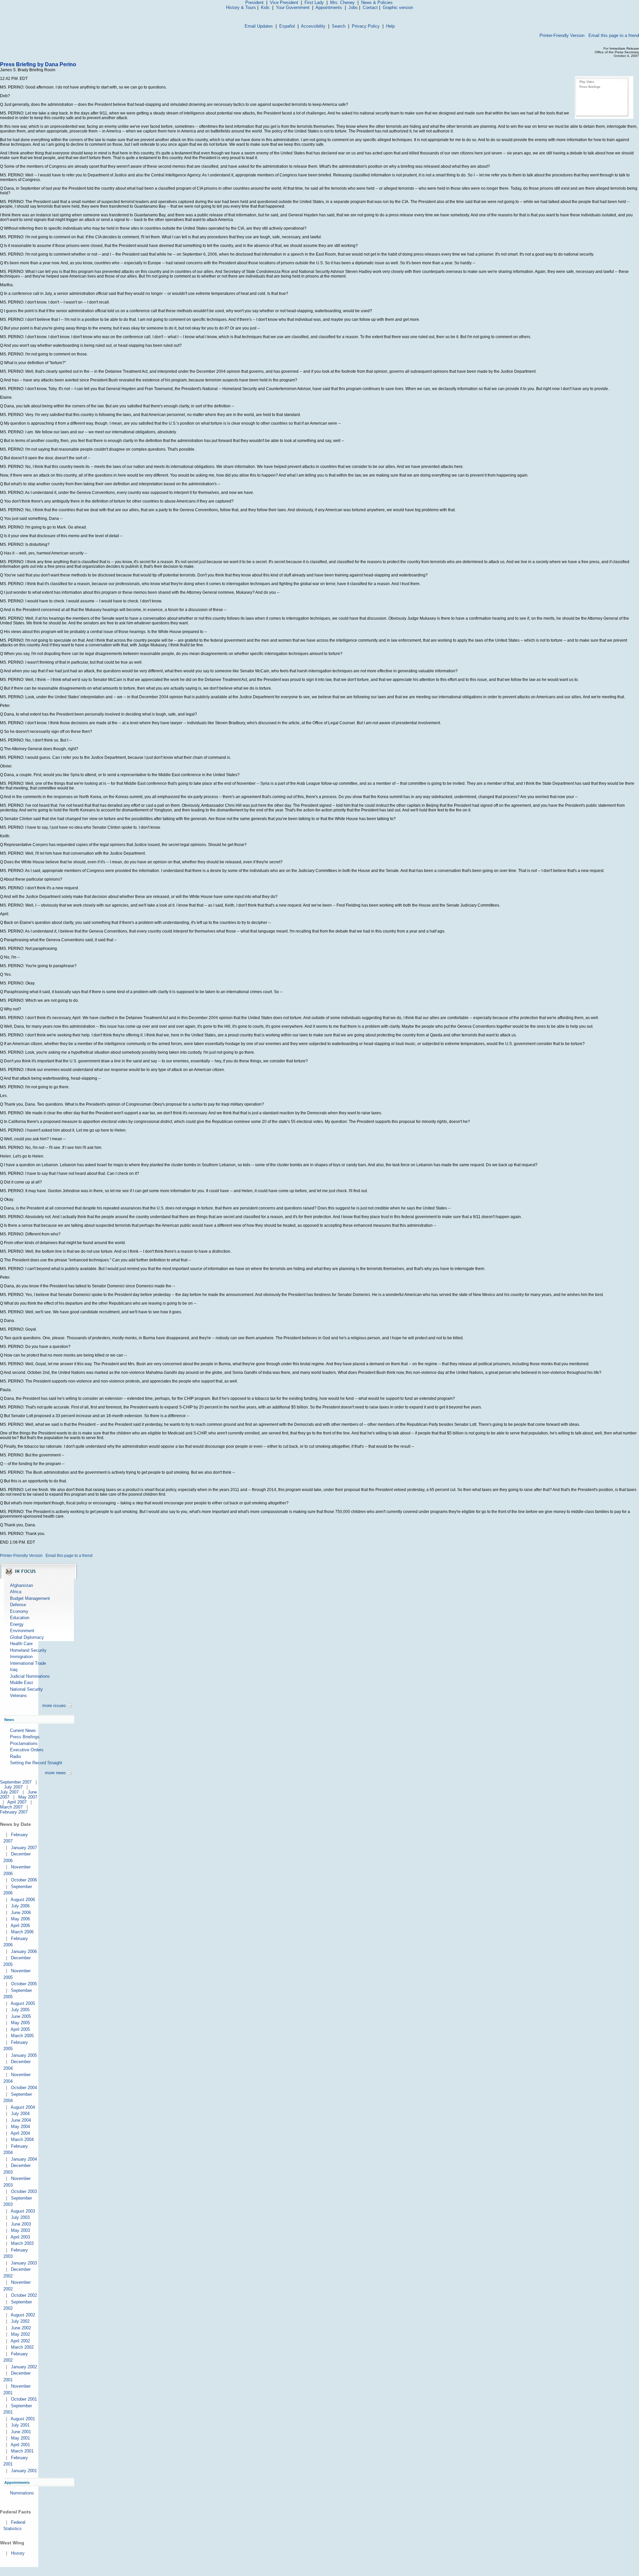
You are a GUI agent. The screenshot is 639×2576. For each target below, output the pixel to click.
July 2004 (20, 2114)
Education (20, 1618)
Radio (15, 1756)
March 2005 (22, 2036)
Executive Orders (27, 1750)
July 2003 (20, 2217)
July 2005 (20, 2010)
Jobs (353, 7)
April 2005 (20, 2029)
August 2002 (23, 2315)
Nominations (22, 2493)
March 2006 (22, 1932)
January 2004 (24, 2159)
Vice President (284, 2)
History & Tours (241, 7)
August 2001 (23, 2419)
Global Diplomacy (27, 1637)
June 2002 (21, 2328)
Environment (22, 1631)
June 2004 (21, 2120)
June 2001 (21, 2432)
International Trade (28, 1663)
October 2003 (24, 2191)
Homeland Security (28, 1650)
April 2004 (20, 2133)
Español (287, 26)
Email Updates (259, 26)
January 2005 (24, 2055)
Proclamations (24, 1743)
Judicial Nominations (30, 1676)
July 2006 (20, 1906)
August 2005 (23, 2003)
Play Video (587, 82)
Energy (17, 1624)
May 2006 (20, 1919)
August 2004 (23, 2107)
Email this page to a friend (614, 35)
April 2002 (20, 2341)
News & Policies (377, 2)
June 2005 (21, 2016)
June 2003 (21, 2224)
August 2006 (23, 1900)
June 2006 (21, 1913)
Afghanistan (21, 1585)
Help (390, 26)
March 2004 (22, 2140)
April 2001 (20, 2445)
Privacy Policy (366, 26)
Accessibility (313, 26)
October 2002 (24, 2295)
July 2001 (20, 2425)
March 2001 (22, 2451)
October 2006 (24, 1880)
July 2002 (20, 2321)
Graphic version (398, 7)
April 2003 (20, 2237)
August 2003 (23, 2211)
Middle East (21, 1683)
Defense (18, 1605)
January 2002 (24, 2367)
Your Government (293, 7)
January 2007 (24, 1848)
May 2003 (20, 2230)
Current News (23, 1730)
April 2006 (20, 1926)
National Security (26, 1689)
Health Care (21, 1644)
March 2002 (22, 2347)
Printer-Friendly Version (562, 35)
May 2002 (20, 2334)
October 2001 (24, 2399)
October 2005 (24, 1984)
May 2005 (20, 2023)
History (18, 2553)
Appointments (329, 7)
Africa (16, 1592)
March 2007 (11, 1807)
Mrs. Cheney (342, 2)
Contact (370, 7)
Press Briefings (590, 87)
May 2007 (28, 1797)
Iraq (14, 1670)
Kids (265, 7)
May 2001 (20, 2438)
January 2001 (24, 2471)
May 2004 (20, 2127)
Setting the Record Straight (36, 1763)
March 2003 (22, 2243)
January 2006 (24, 1951)
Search (339, 26)
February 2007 (14, 1812)
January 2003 (24, 2263)
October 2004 (24, 2088)
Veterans (18, 1696)
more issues (54, 1706)
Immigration (21, 1657)
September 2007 (16, 1782)
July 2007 (13, 1787)
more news (55, 1773)
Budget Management (30, 1598)
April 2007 (17, 1802)
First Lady (314, 2)
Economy (19, 1611)
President (254, 2)
